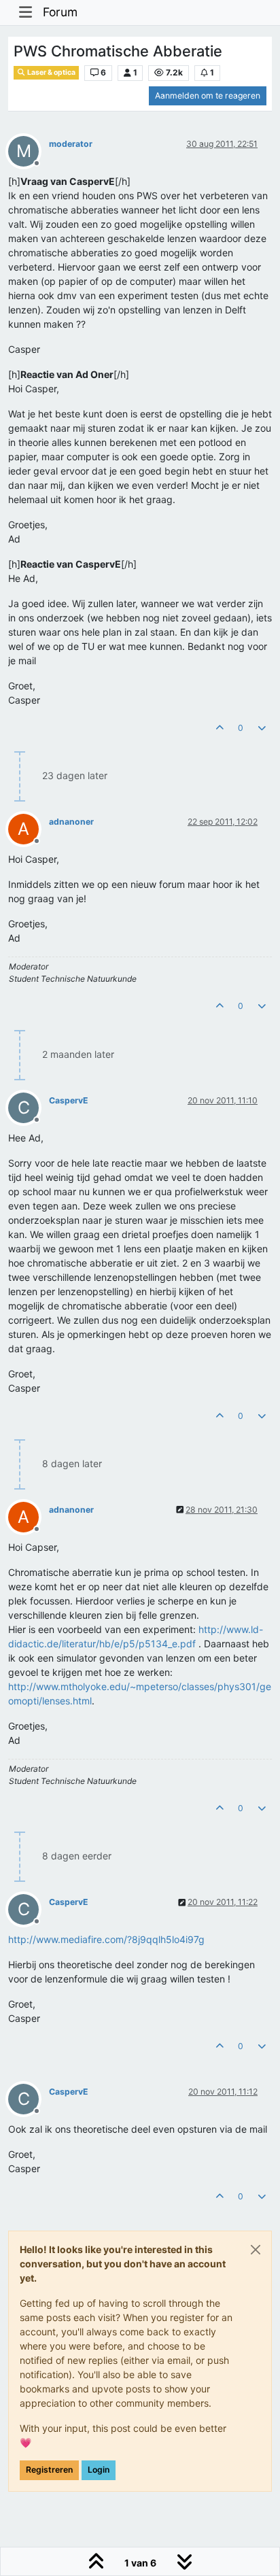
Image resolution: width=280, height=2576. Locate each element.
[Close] (256, 2250)
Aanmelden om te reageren (208, 96)
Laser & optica (51, 72)
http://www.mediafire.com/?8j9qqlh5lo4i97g (106, 1939)
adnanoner (71, 822)
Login (99, 2470)
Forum (60, 12)
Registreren (49, 2470)
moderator (71, 144)
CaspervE (69, 1100)
